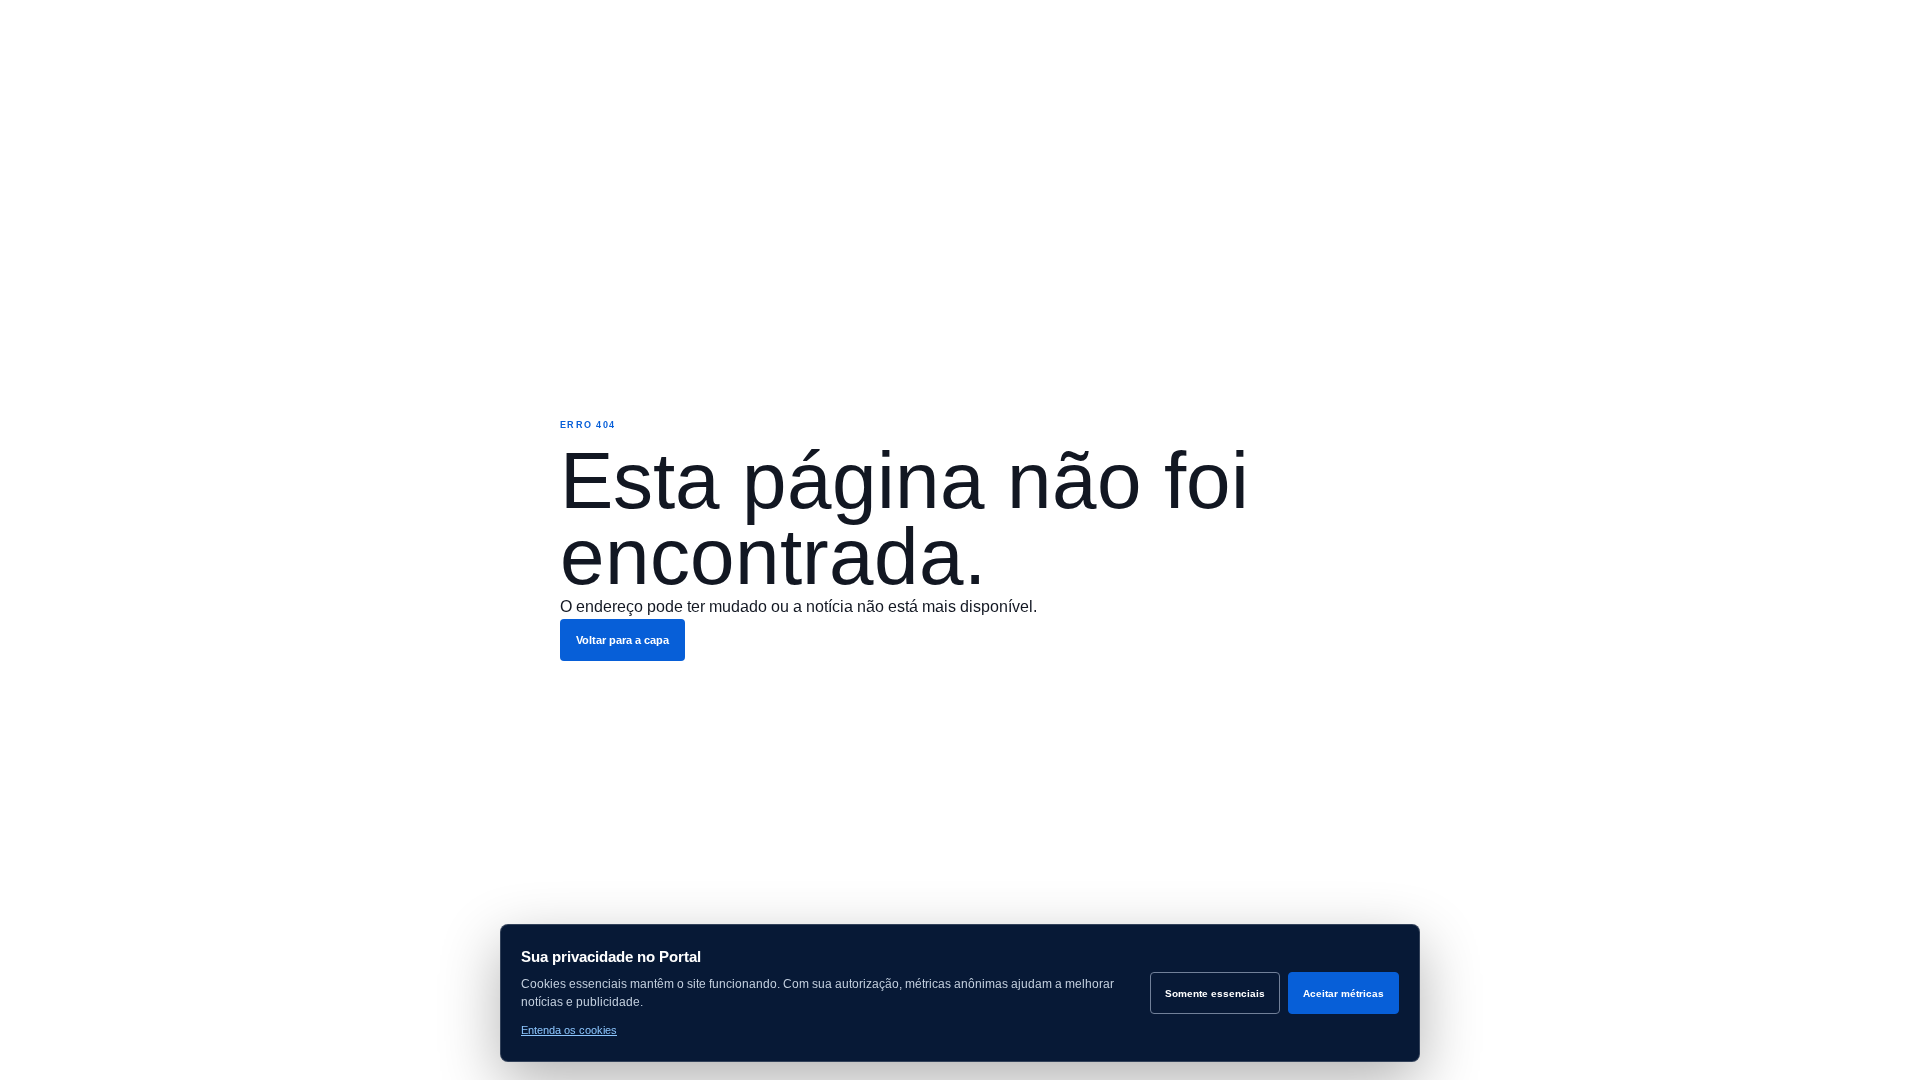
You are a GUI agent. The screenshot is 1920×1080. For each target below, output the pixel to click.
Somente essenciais (1215, 993)
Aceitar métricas (1343, 993)
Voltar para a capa (622, 640)
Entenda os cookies (569, 1030)
